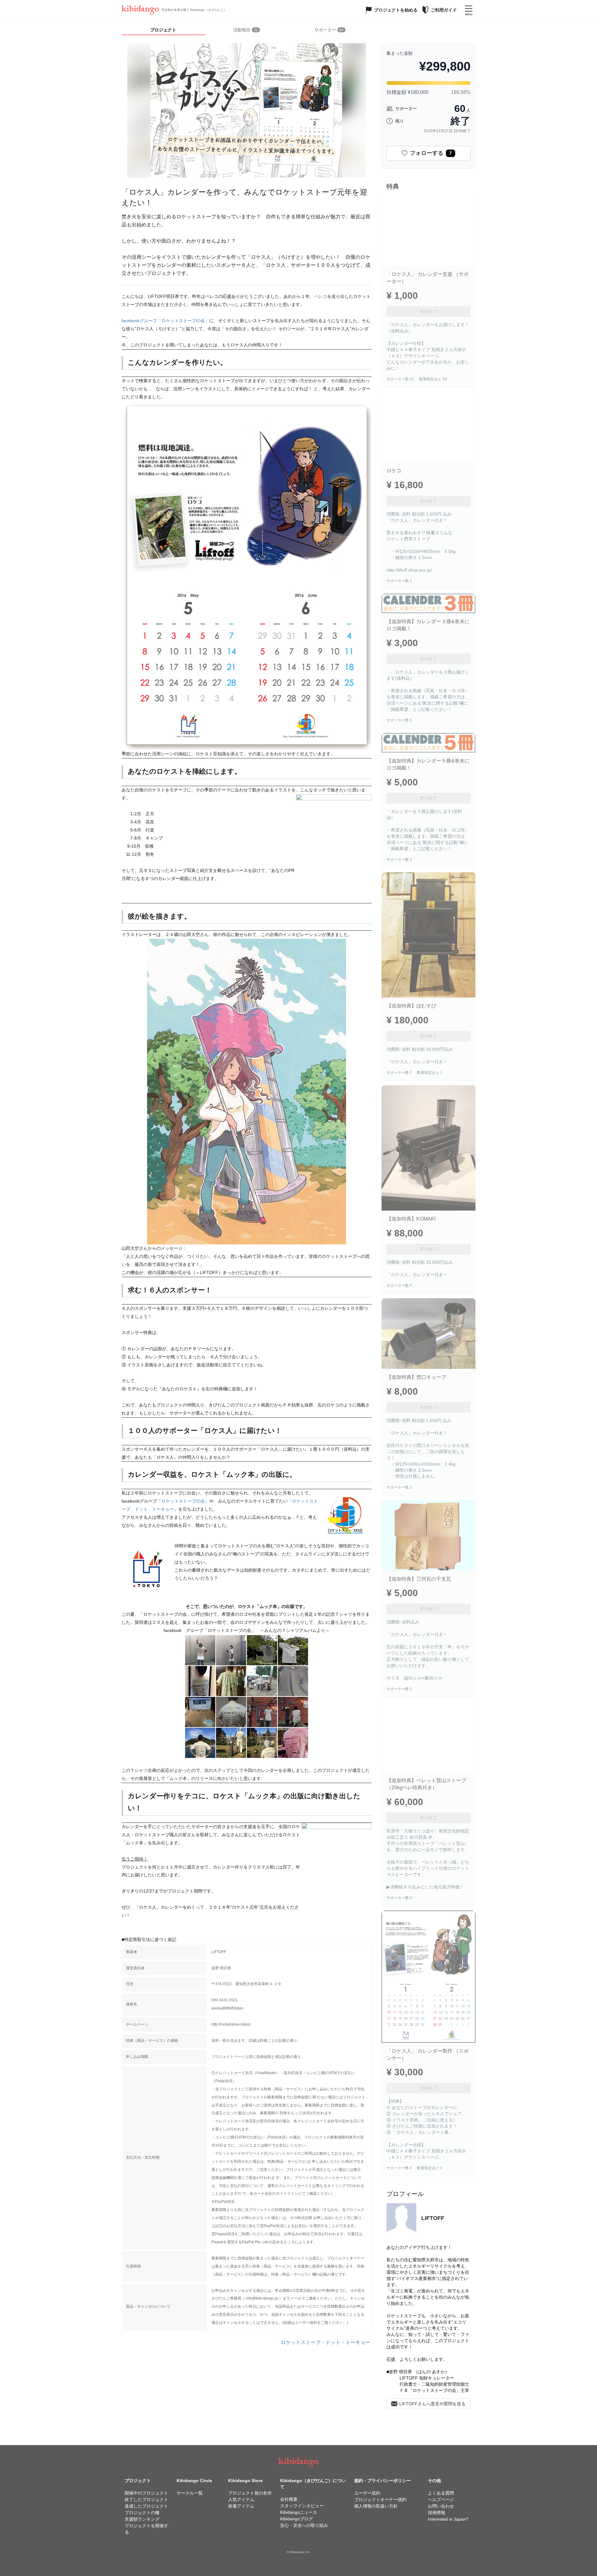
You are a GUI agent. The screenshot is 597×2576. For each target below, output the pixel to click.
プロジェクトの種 (142, 2513)
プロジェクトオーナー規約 (380, 2500)
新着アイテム (241, 2506)
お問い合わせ (441, 2506)
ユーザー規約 (367, 2493)
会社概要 (289, 2499)
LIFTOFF (433, 2218)
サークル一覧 (190, 2493)
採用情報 (437, 2513)
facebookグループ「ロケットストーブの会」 (165, 321)
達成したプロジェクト (146, 2506)
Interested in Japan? (448, 2519)
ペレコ (321, 296)
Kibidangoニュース (299, 2512)
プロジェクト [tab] (163, 30)
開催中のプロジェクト (146, 2493)
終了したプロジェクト (146, 2500)
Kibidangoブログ (296, 2519)
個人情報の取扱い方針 (376, 2506)
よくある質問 (441, 2493)
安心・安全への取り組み (304, 2525)
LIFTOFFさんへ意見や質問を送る (432, 2404)
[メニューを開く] (469, 10)
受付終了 (428, 312)
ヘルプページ (441, 2500)
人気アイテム (241, 2500)
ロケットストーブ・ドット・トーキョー (326, 2342)
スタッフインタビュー (302, 2506)
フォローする (431, 153)
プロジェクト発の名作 (250, 2493)
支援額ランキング (142, 2519)
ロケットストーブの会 (183, 1501)
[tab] (247, 30)
